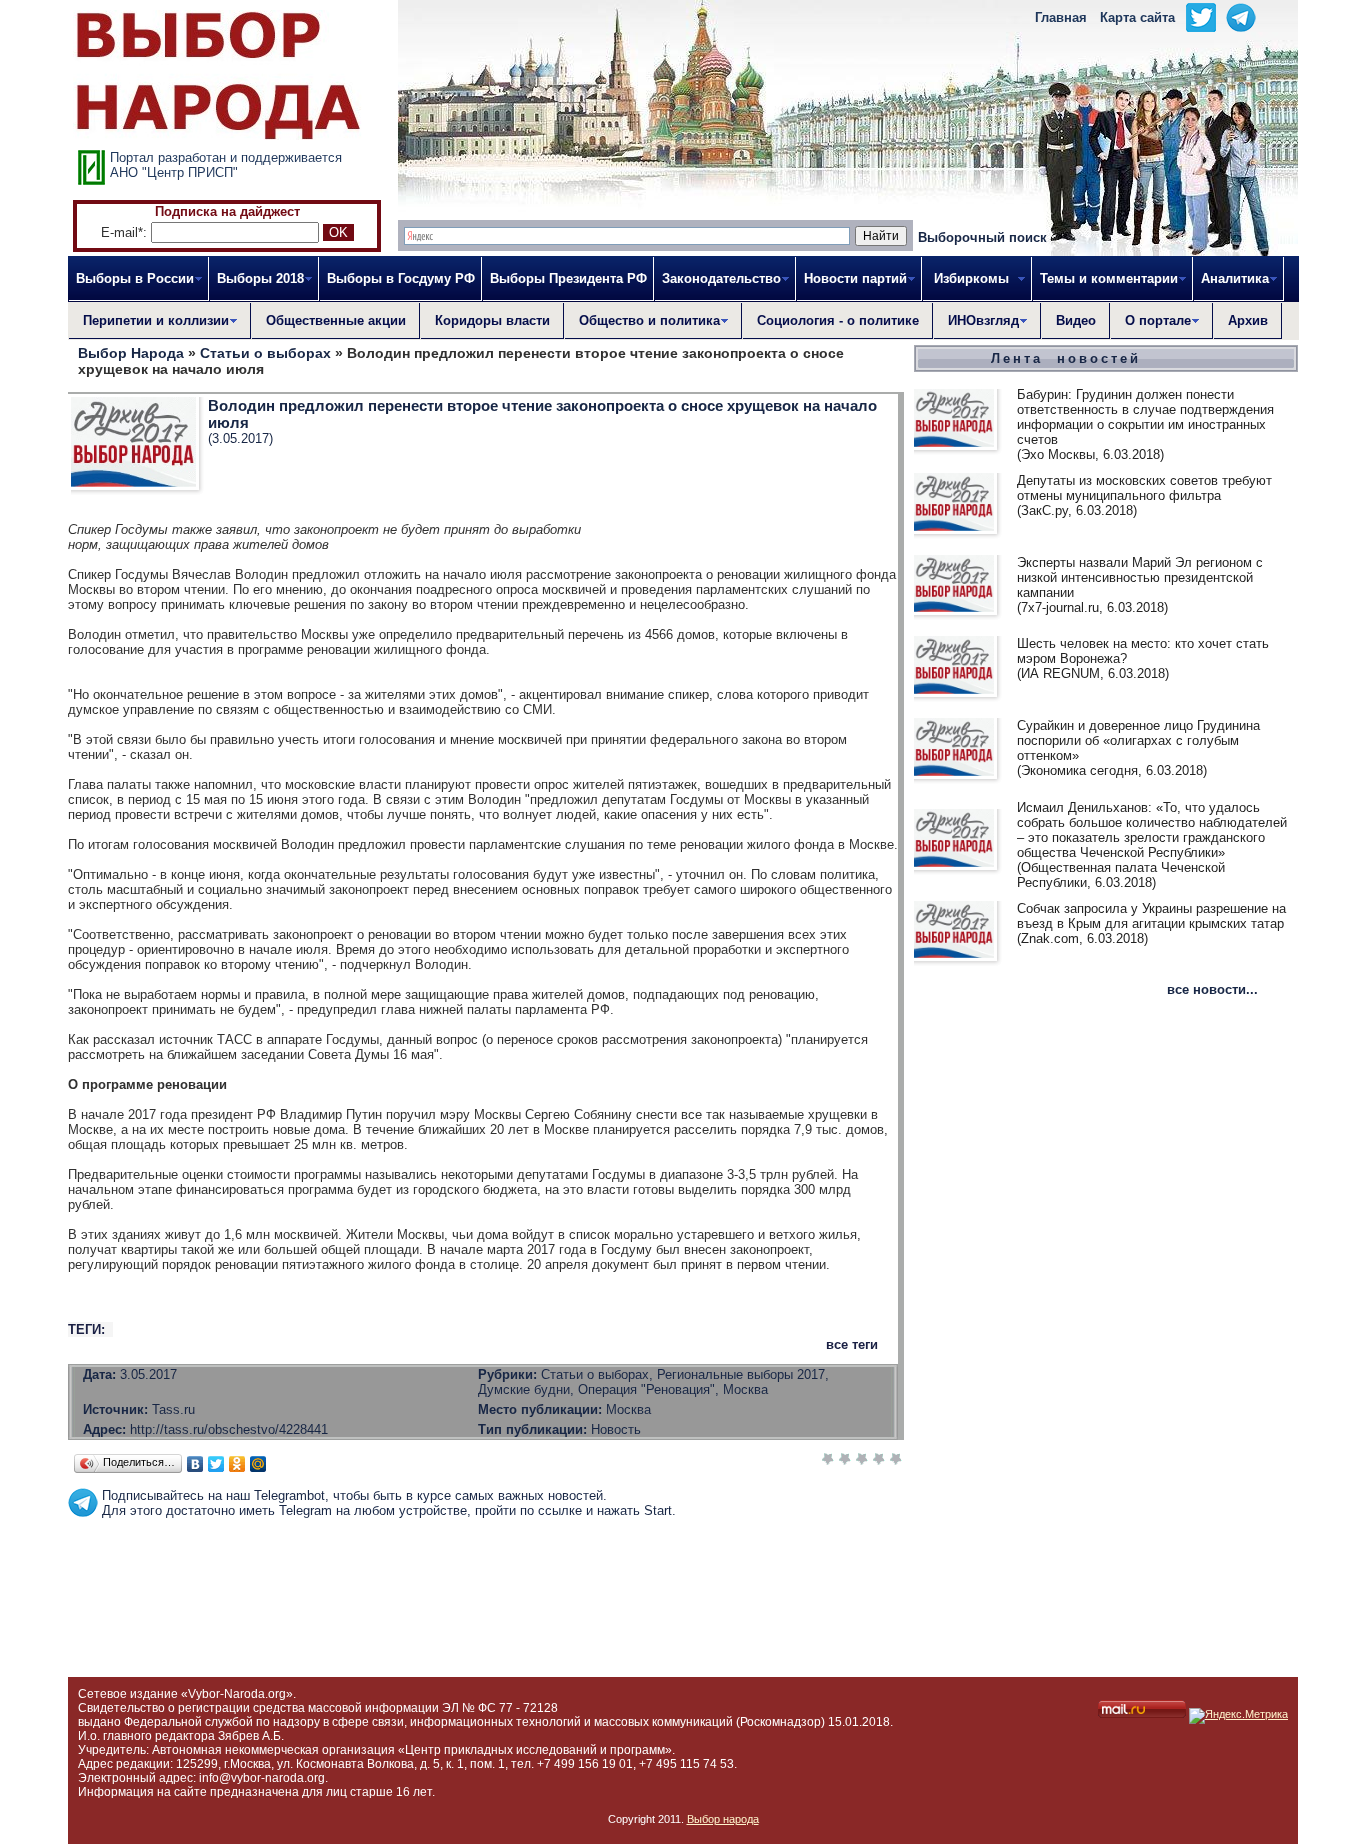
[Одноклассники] (237, 1464)
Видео (1076, 320)
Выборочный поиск (982, 237)
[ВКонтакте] (195, 1464)
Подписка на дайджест (227, 211)
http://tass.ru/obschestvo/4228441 (229, 1429)
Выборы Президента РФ (568, 278)
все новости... (1212, 989)
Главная (1061, 17)
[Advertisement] (486, 1563)
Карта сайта (1137, 17)
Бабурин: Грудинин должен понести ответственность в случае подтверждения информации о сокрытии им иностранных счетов (1145, 417)
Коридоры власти (492, 320)
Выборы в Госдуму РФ (401, 278)
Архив (1248, 320)
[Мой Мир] (258, 1464)
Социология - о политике (838, 320)
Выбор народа (723, 1819)
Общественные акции (336, 320)
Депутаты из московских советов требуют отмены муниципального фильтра (1144, 488)
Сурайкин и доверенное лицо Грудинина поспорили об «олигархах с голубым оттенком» (1138, 740)
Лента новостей (1066, 358)
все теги (852, 1344)
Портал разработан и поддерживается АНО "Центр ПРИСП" (226, 165)
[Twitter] (216, 1464)
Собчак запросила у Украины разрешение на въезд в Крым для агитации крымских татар (1151, 916)
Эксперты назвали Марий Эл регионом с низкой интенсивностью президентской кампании (1140, 577)
